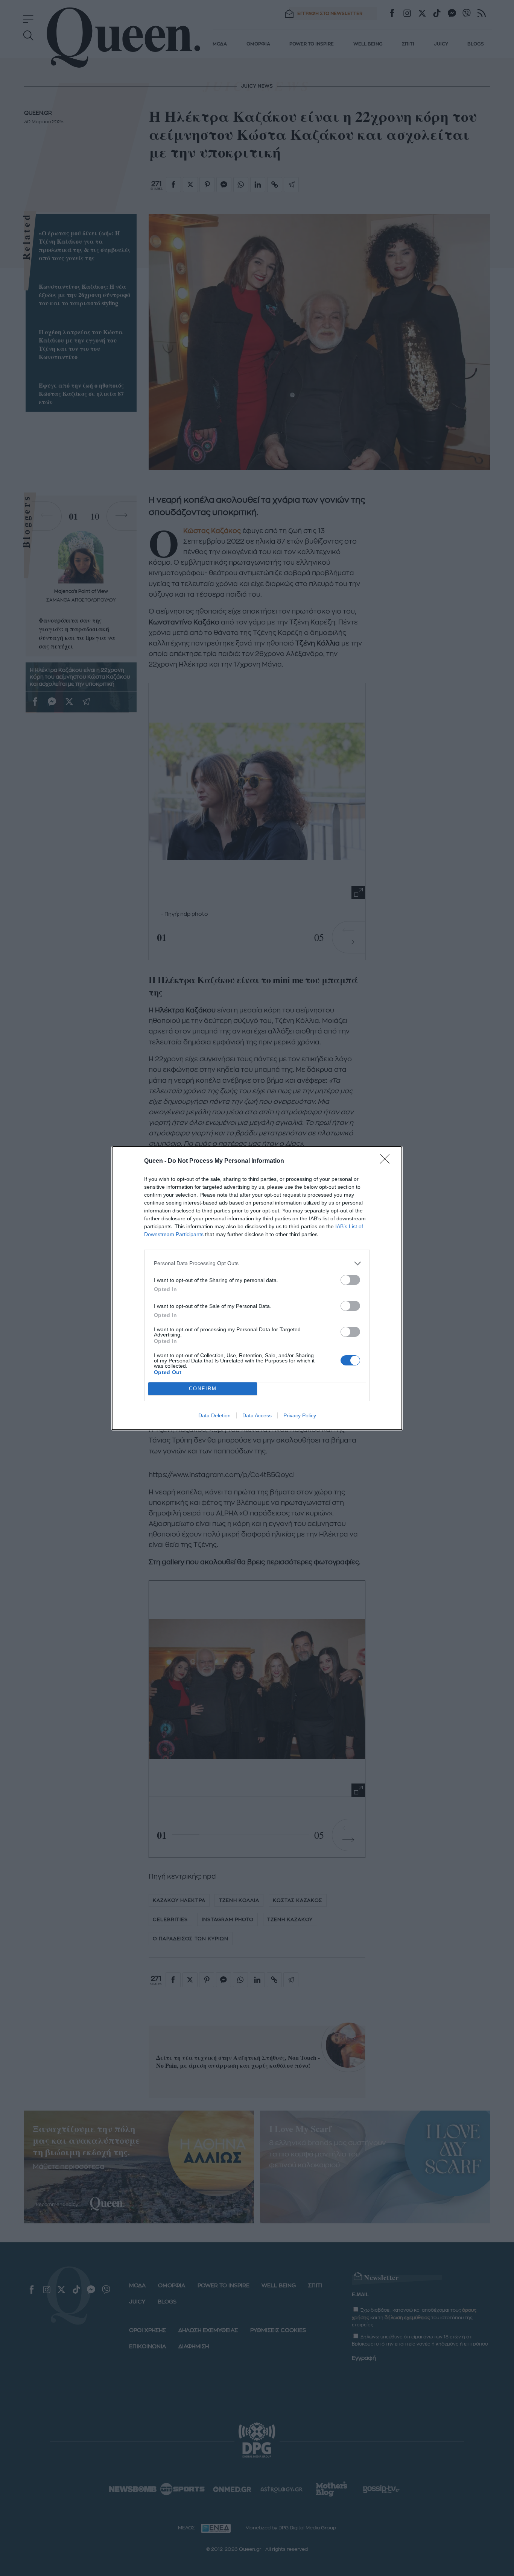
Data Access (257, 1415)
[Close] (387, 1161)
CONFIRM (203, 1389)
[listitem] (257, 1263)
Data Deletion (214, 1415)
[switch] (350, 1280)
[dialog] (257, 1288)
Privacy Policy (300, 1415)
